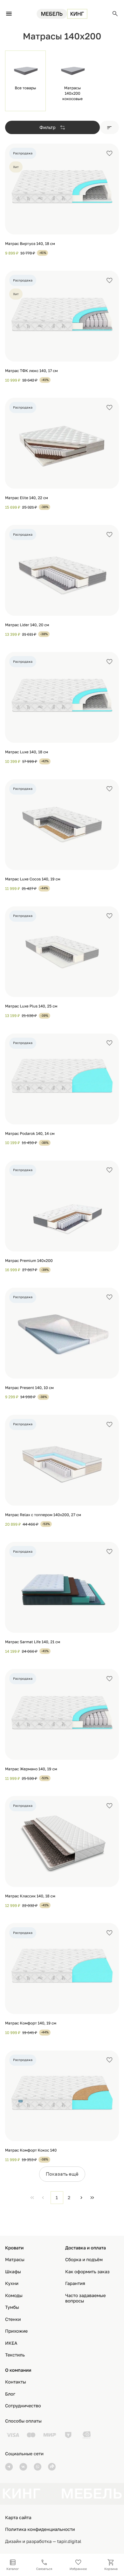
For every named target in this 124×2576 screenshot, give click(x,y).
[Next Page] (81, 2198)
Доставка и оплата (86, 2248)
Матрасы (15, 2260)
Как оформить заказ (87, 2272)
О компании (18, 2370)
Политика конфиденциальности (40, 2529)
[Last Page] (92, 2198)
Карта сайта (18, 2518)
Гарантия (75, 2284)
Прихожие (16, 2331)
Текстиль (15, 2355)
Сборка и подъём (84, 2260)
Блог (10, 2394)
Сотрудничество (23, 2406)
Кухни (12, 2284)
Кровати (14, 2248)
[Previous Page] (43, 2198)
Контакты (16, 2382)
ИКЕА (11, 2343)
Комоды (14, 2296)
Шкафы (13, 2272)
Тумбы (12, 2307)
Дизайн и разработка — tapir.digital (43, 2542)
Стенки (13, 2319)
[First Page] (32, 2198)
